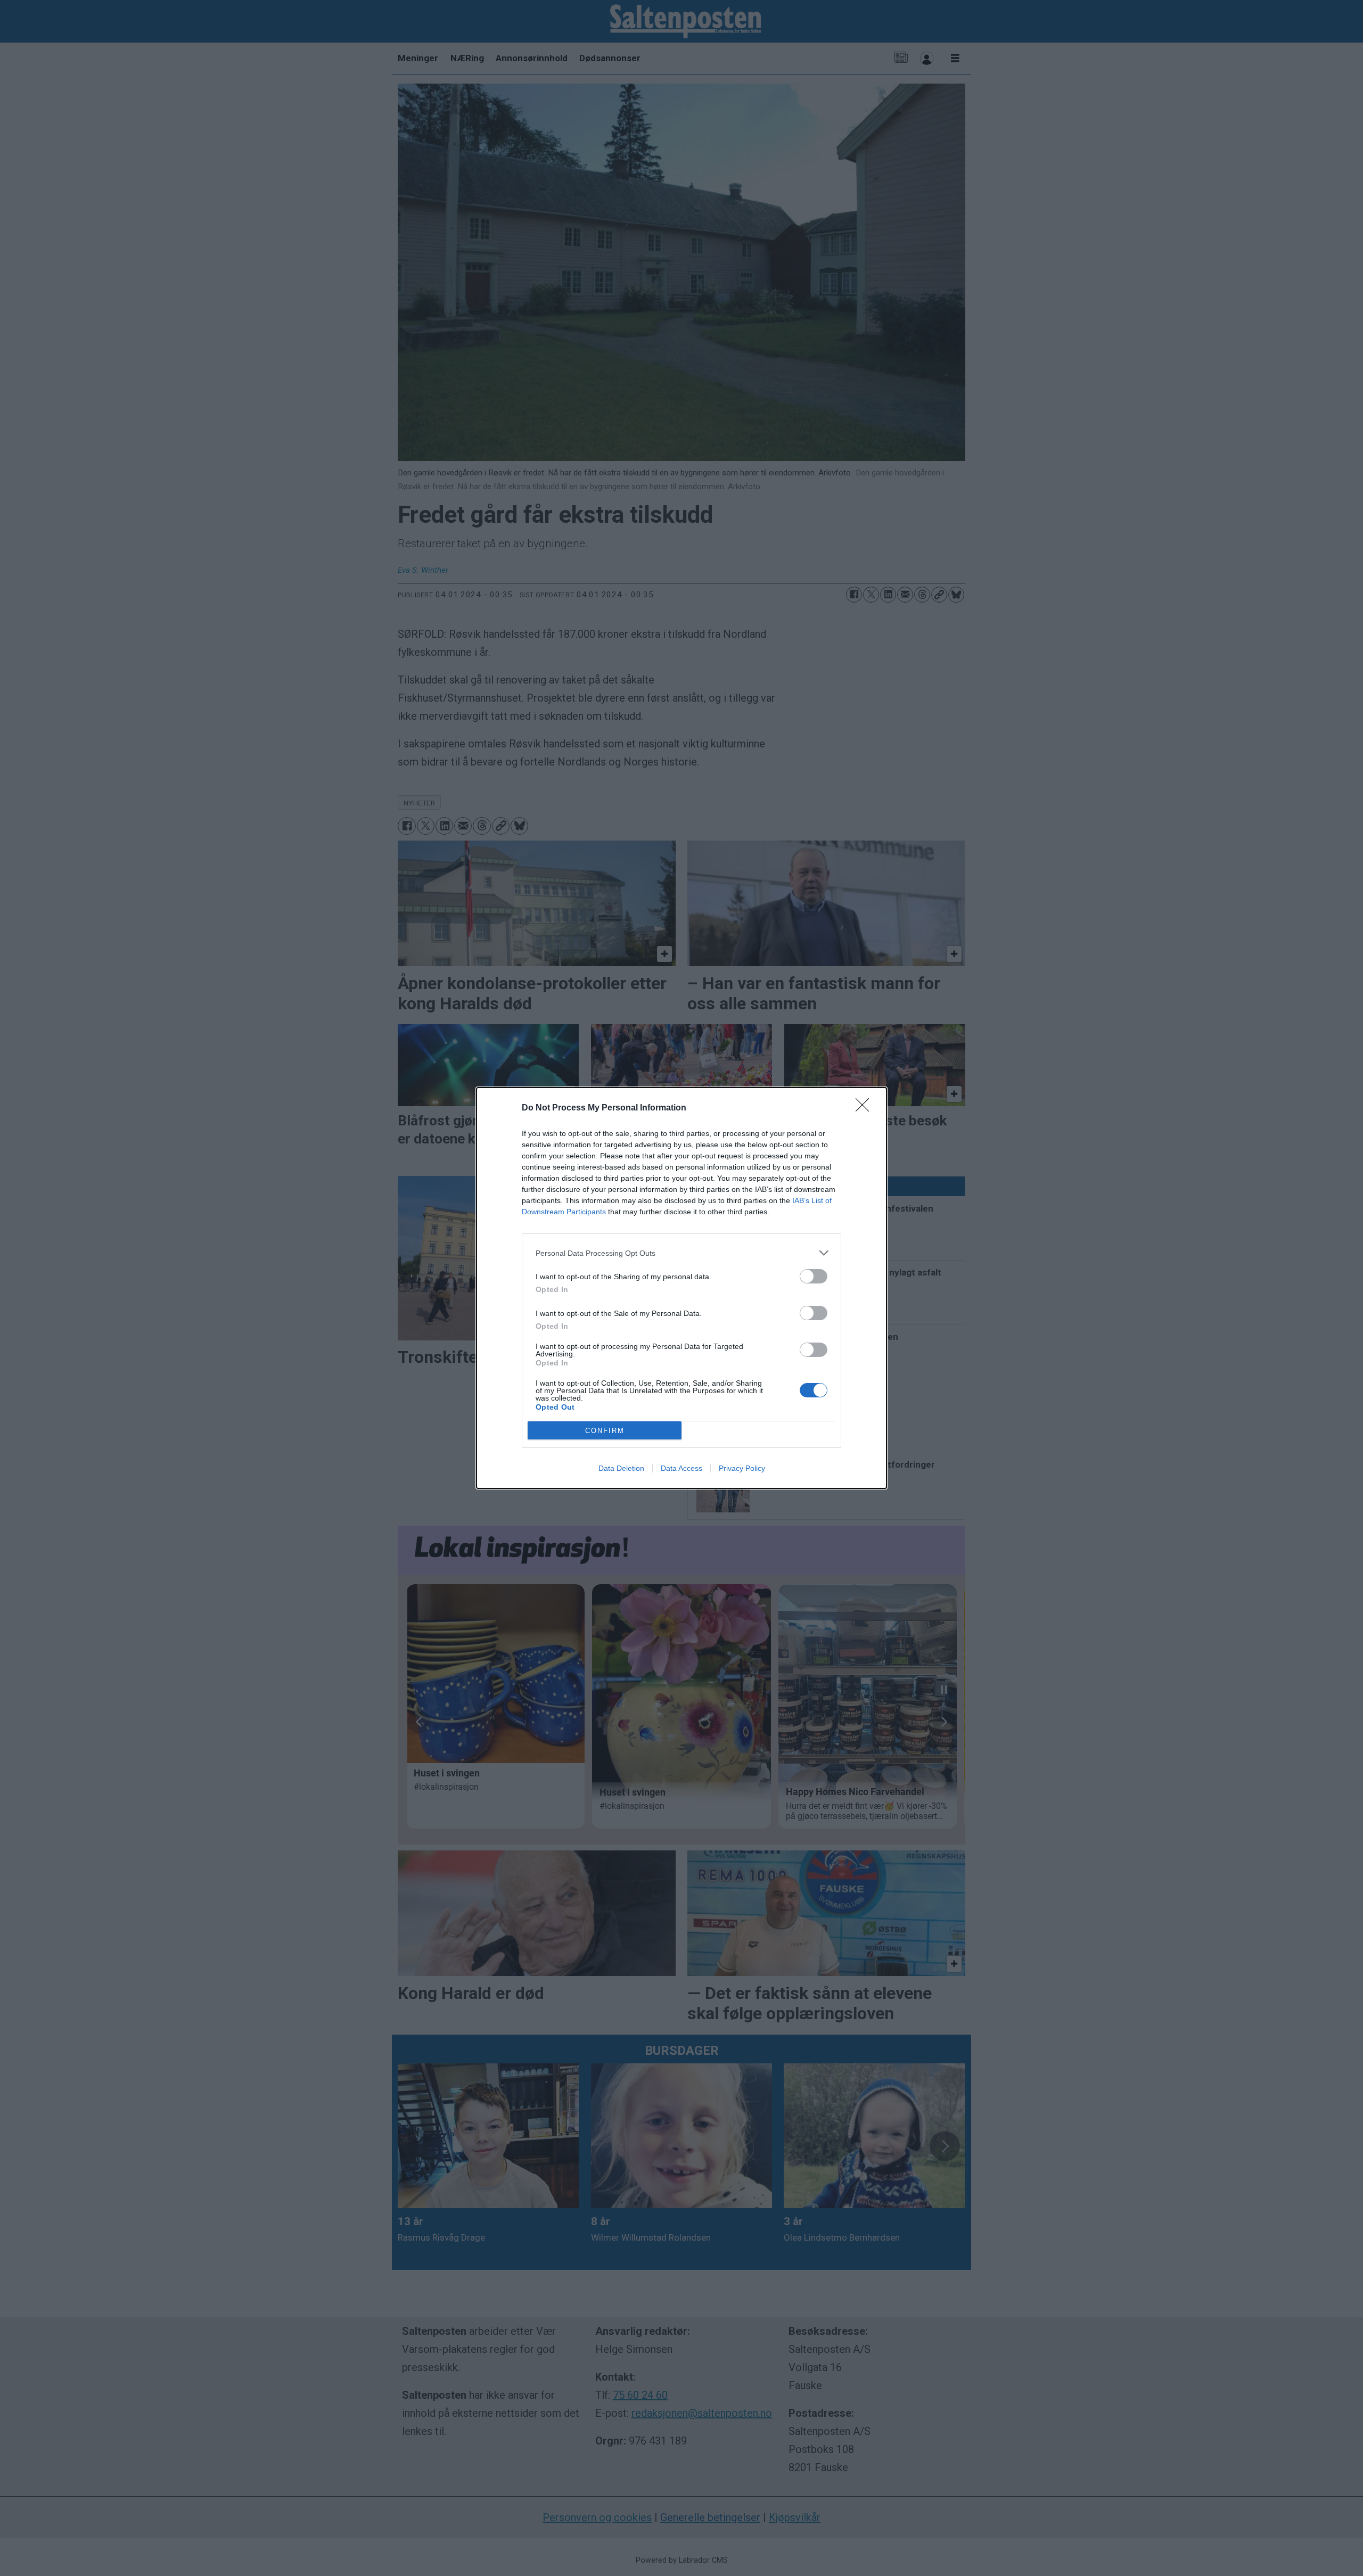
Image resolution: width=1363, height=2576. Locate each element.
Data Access (681, 1468)
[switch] (814, 1276)
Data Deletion (621, 1468)
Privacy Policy (742, 1468)
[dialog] (681, 1288)
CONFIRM (605, 1431)
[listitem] (681, 1253)
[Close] (866, 1108)
